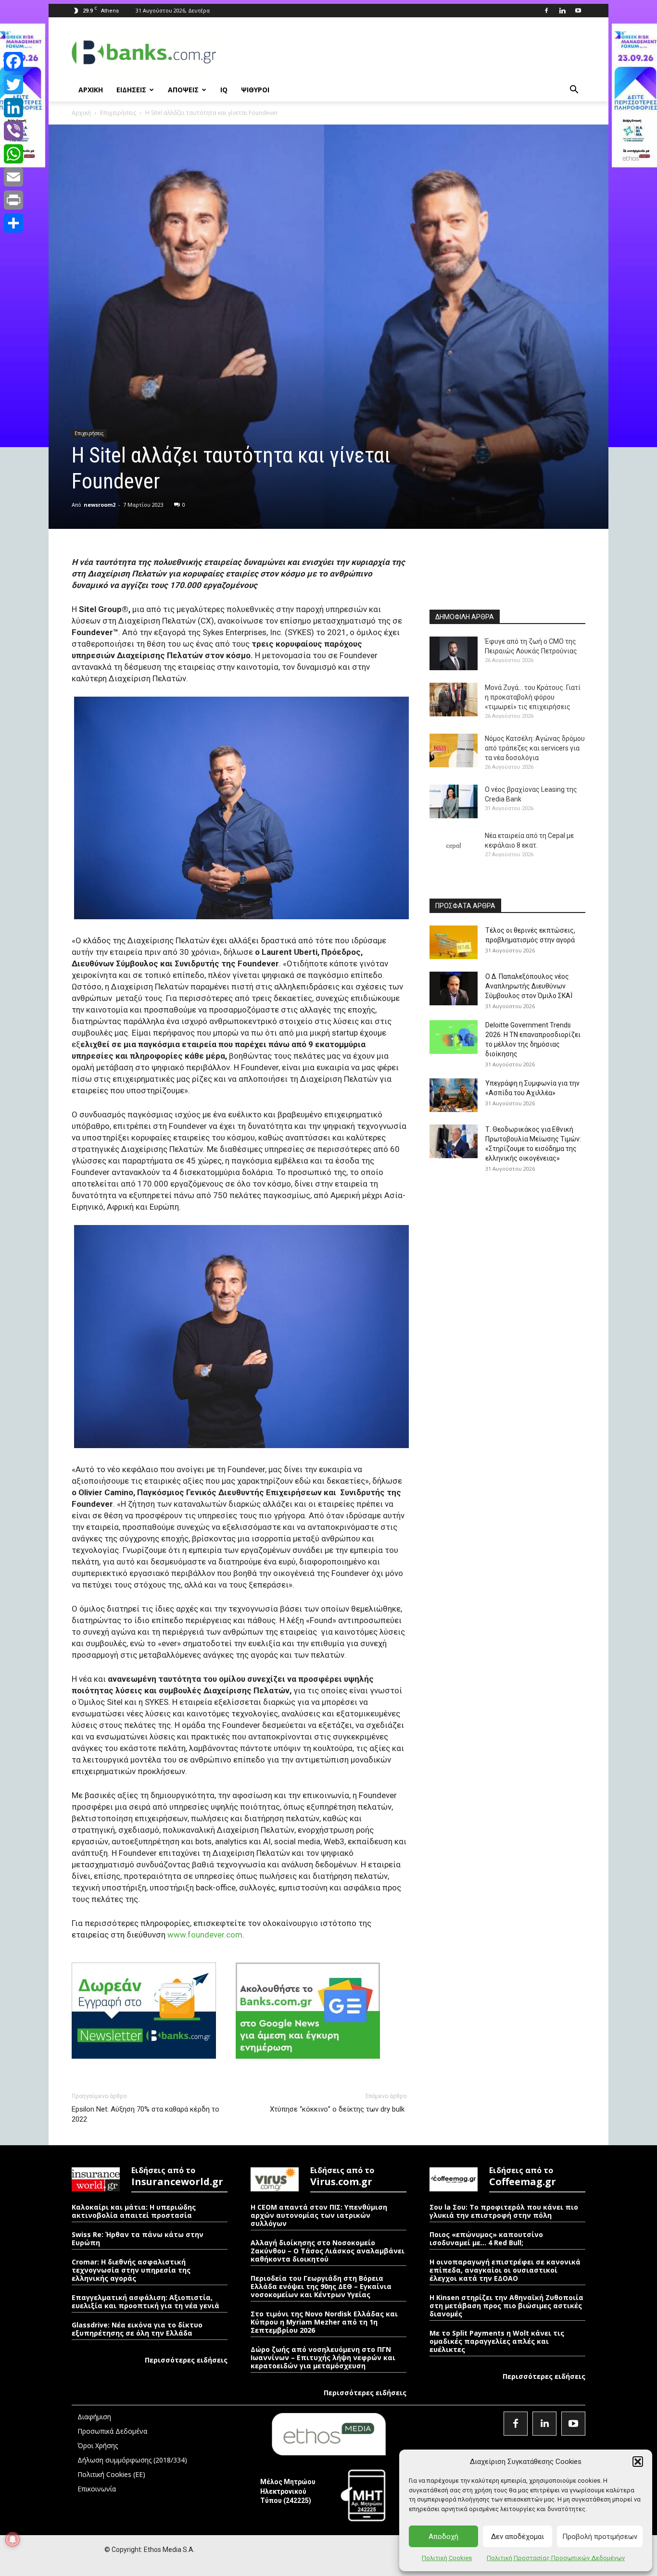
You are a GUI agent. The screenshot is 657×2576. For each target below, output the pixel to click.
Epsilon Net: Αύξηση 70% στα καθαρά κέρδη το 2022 (145, 2114)
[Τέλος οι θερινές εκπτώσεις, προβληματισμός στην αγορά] (454, 942)
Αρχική (81, 113)
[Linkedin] (562, 11)
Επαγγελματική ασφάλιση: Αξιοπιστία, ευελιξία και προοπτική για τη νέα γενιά (145, 2301)
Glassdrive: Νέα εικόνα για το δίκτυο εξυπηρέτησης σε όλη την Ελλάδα (137, 2329)
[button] (638, 2462)
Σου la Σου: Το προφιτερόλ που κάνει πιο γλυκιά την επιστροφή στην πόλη (504, 2211)
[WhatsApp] (13, 154)
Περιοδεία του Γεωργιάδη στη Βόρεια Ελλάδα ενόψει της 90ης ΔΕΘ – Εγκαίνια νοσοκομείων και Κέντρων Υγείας (321, 2286)
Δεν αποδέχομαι (518, 2537)
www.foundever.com (205, 1935)
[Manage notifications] (13, 2539)
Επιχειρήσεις (118, 113)
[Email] (13, 177)
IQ (224, 90)
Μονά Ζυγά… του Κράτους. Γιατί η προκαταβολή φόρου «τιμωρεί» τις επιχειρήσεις (533, 697)
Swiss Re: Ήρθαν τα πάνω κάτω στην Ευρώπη (138, 2238)
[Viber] (13, 131)
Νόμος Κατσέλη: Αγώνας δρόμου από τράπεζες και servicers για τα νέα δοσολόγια (535, 748)
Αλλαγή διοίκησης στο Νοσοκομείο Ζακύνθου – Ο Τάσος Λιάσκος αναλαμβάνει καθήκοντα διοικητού (328, 2251)
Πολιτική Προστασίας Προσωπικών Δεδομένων (556, 2558)
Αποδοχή (443, 2537)
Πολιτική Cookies (447, 2558)
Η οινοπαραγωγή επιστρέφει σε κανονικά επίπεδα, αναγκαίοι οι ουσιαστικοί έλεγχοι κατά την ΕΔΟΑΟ (505, 2270)
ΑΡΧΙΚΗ (91, 90)
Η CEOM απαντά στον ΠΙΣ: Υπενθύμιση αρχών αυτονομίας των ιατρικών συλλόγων (319, 2215)
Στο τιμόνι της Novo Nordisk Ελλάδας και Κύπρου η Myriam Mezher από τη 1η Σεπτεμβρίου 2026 (324, 2322)
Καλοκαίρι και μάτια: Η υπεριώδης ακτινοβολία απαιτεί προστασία (134, 2211)
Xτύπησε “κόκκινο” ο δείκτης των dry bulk (338, 2109)
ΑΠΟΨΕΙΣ (183, 90)
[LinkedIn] (13, 108)
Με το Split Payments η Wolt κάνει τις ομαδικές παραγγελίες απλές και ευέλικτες (497, 2341)
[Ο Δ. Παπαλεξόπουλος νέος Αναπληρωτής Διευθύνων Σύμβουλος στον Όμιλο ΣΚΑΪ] (454, 988)
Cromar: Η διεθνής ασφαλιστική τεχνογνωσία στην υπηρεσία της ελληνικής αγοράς (131, 2270)
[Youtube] (578, 11)
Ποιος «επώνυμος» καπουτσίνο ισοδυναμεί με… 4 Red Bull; (486, 2238)
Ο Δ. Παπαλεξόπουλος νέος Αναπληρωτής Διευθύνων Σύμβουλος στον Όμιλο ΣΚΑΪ (529, 986)
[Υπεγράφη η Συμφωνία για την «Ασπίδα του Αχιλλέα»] (454, 1095)
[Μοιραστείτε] (13, 223)
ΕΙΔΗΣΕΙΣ (131, 90)
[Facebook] (546, 11)
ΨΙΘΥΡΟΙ (255, 90)
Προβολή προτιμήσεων (600, 2537)
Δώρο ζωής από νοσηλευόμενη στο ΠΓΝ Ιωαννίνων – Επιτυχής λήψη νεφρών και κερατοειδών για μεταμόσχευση (323, 2357)
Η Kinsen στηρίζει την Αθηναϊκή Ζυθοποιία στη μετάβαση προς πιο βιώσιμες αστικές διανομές (506, 2306)
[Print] (13, 200)
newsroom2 (100, 505)
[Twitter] (13, 85)
